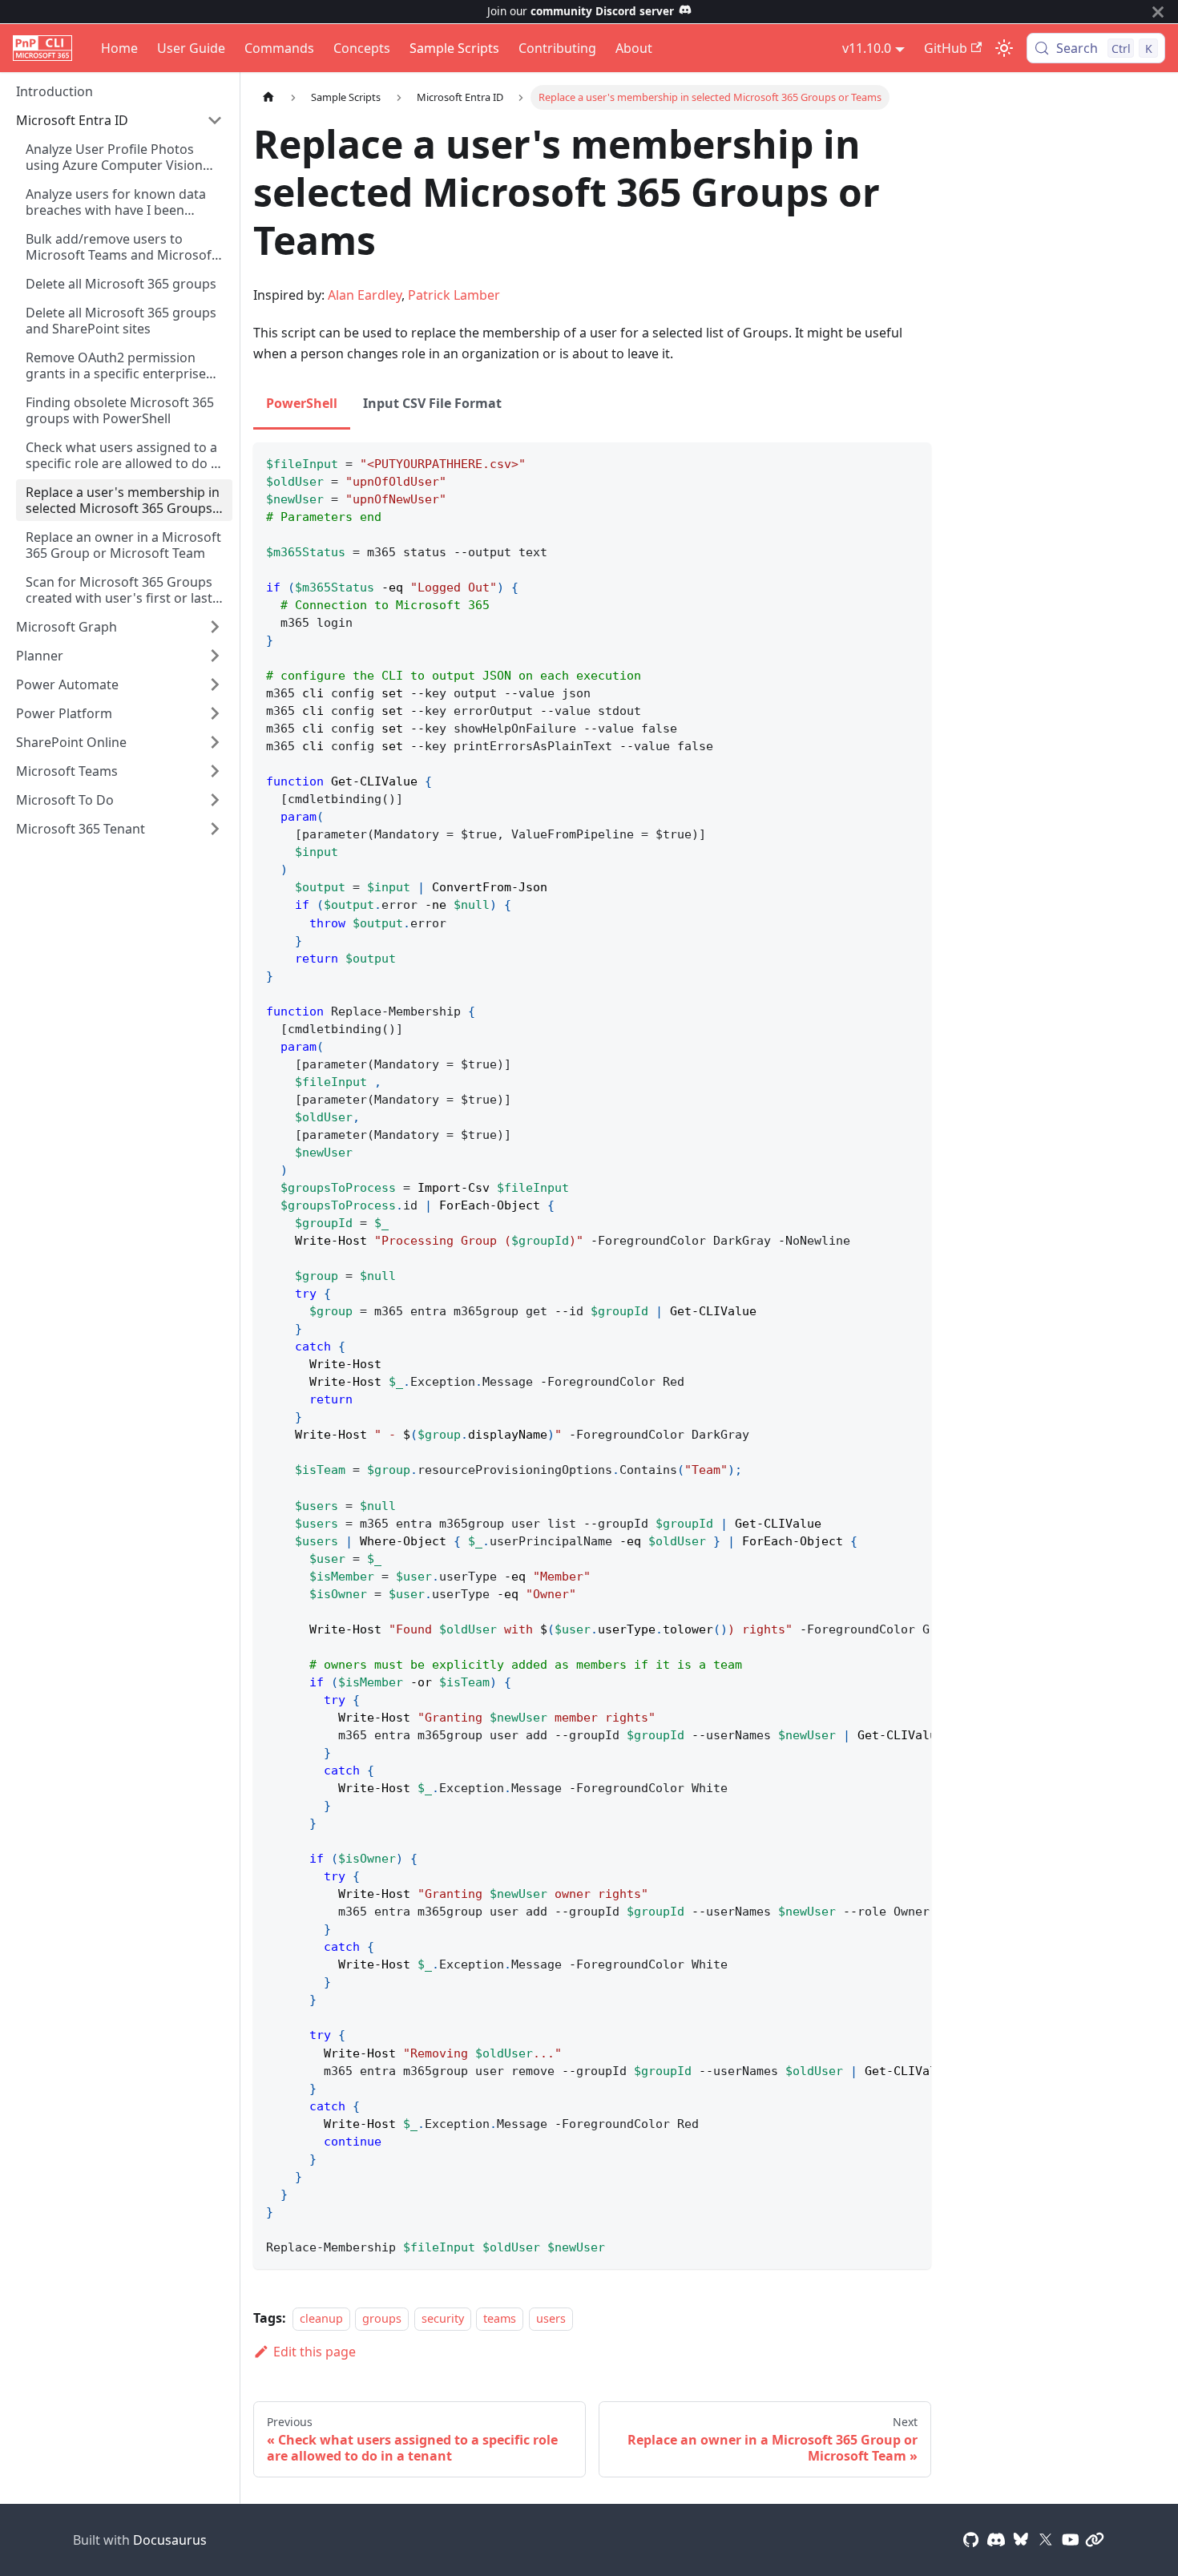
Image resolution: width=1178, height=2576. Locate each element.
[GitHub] (971, 2540)
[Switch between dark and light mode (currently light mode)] (1004, 48)
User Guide (191, 48)
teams (500, 2318)
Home (119, 48)
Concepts (362, 48)
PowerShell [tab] (302, 403)
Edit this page (315, 2352)
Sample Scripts (454, 48)
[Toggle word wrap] (882, 462)
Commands (279, 48)
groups (382, 2318)
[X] (1046, 2540)
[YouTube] (1071, 2540)
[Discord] (996, 2540)
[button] (119, 120)
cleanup (321, 2318)
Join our (581, 11)
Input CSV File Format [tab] (432, 403)
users (551, 2318)
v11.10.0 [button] (867, 48)
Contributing (557, 48)
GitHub (946, 48)
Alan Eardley (365, 295)
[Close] (1158, 12)
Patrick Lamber (454, 295)
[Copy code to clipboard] (912, 462)
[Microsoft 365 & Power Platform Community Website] (1095, 2540)
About (634, 48)
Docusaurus (170, 2540)
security (443, 2318)
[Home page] (268, 97)
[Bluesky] (1021, 2540)
